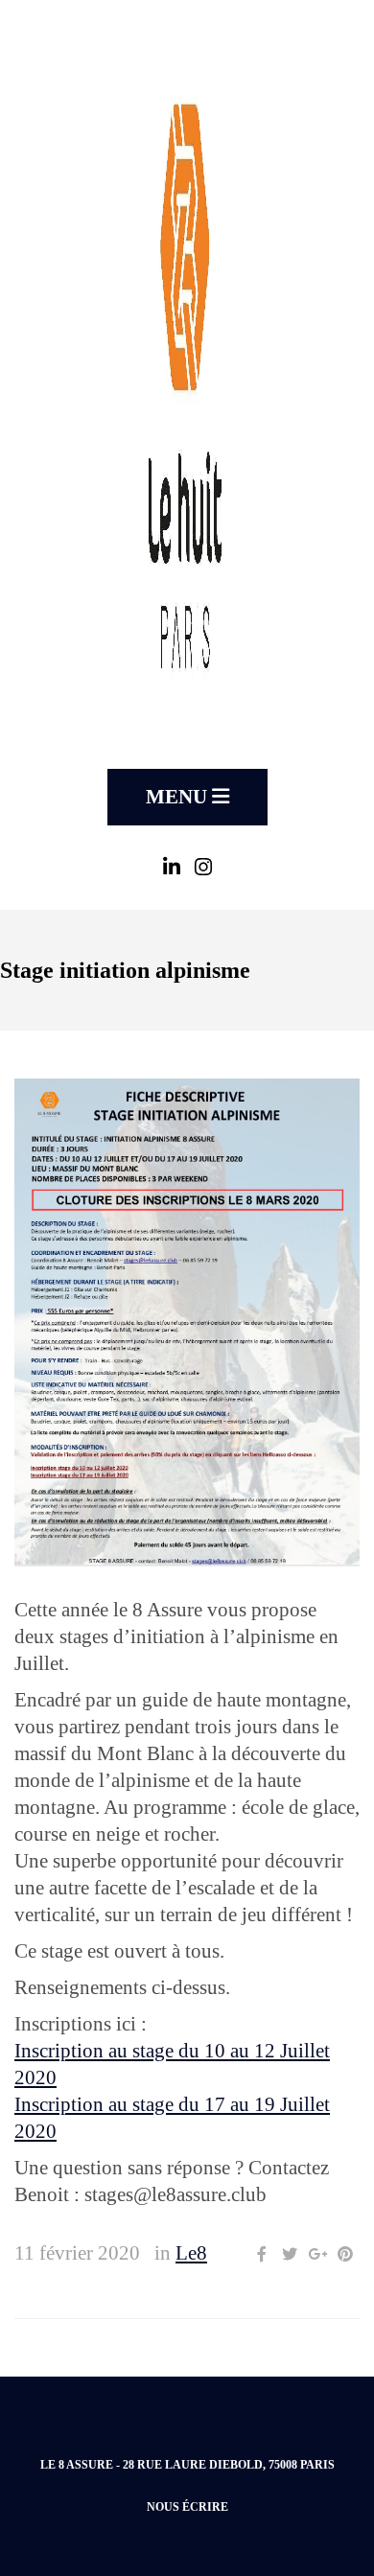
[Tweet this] (290, 2255)
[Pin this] (345, 2255)
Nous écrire (187, 2507)
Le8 (191, 2253)
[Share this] (262, 2255)
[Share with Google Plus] (317, 2255)
